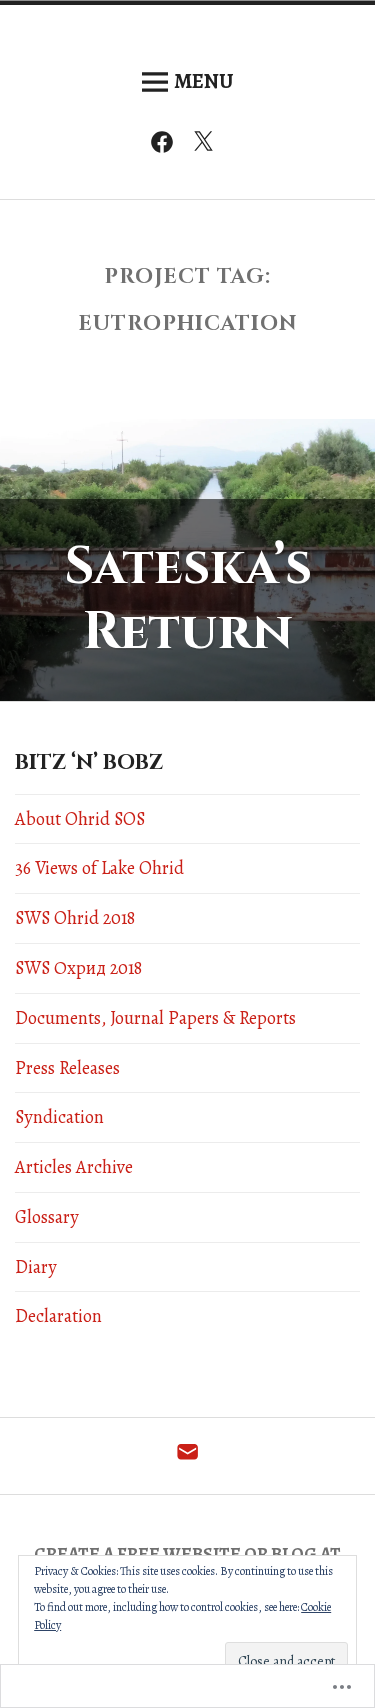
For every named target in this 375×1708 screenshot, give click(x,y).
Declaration (58, 1316)
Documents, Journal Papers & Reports (155, 1018)
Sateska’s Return (188, 599)
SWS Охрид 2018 (78, 968)
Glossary (47, 1217)
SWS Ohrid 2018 (75, 918)
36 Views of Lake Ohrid (99, 868)
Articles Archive (74, 1167)
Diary (36, 1267)
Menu (203, 81)
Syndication (59, 1117)
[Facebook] (167, 146)
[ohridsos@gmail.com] (187, 1457)
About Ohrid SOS (80, 819)
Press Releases (67, 1068)
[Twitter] (208, 146)
